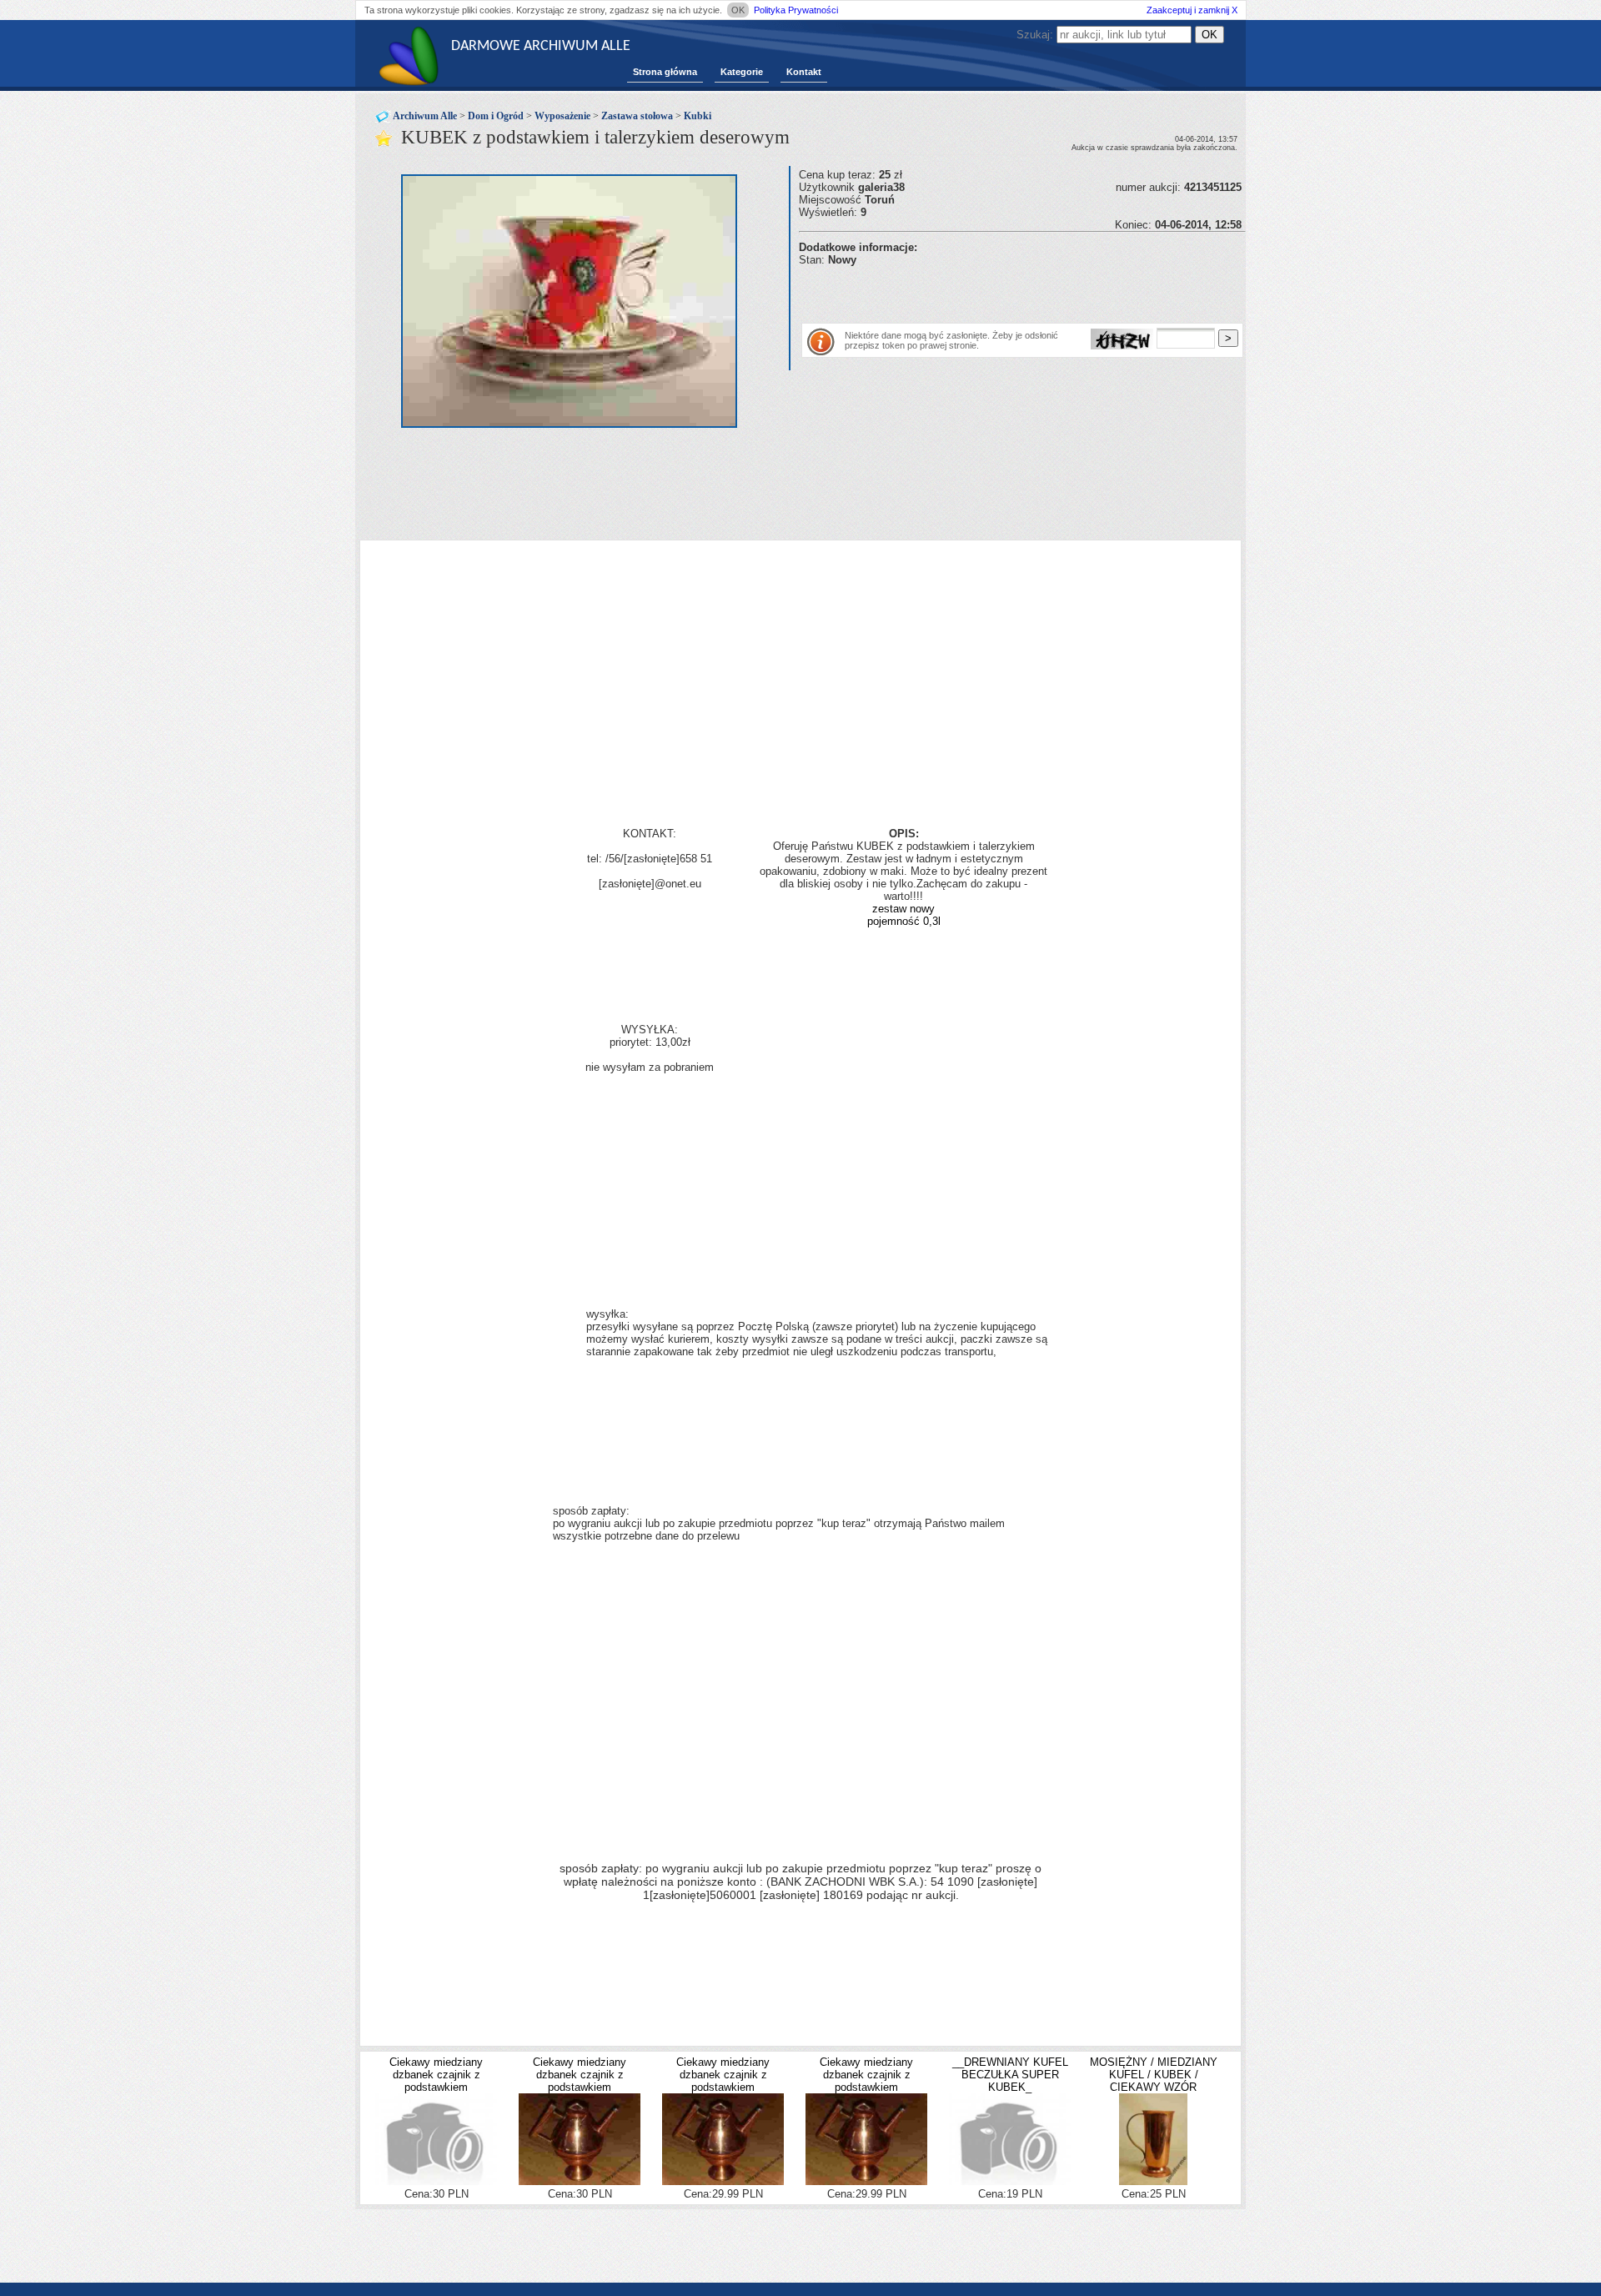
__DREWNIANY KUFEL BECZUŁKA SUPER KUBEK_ (1010, 2075)
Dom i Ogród (496, 116)
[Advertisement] (994, 291)
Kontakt (804, 72)
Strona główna (665, 72)
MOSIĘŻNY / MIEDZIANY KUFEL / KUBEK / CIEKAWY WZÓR (1154, 2075)
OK (738, 10)
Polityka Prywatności (796, 10)
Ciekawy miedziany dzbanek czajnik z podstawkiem (436, 2075)
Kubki (698, 116)
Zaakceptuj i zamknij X (1192, 10)
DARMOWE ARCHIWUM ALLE (541, 46)
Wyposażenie (562, 116)
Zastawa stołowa (637, 116)
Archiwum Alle (425, 116)
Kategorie (742, 72)
